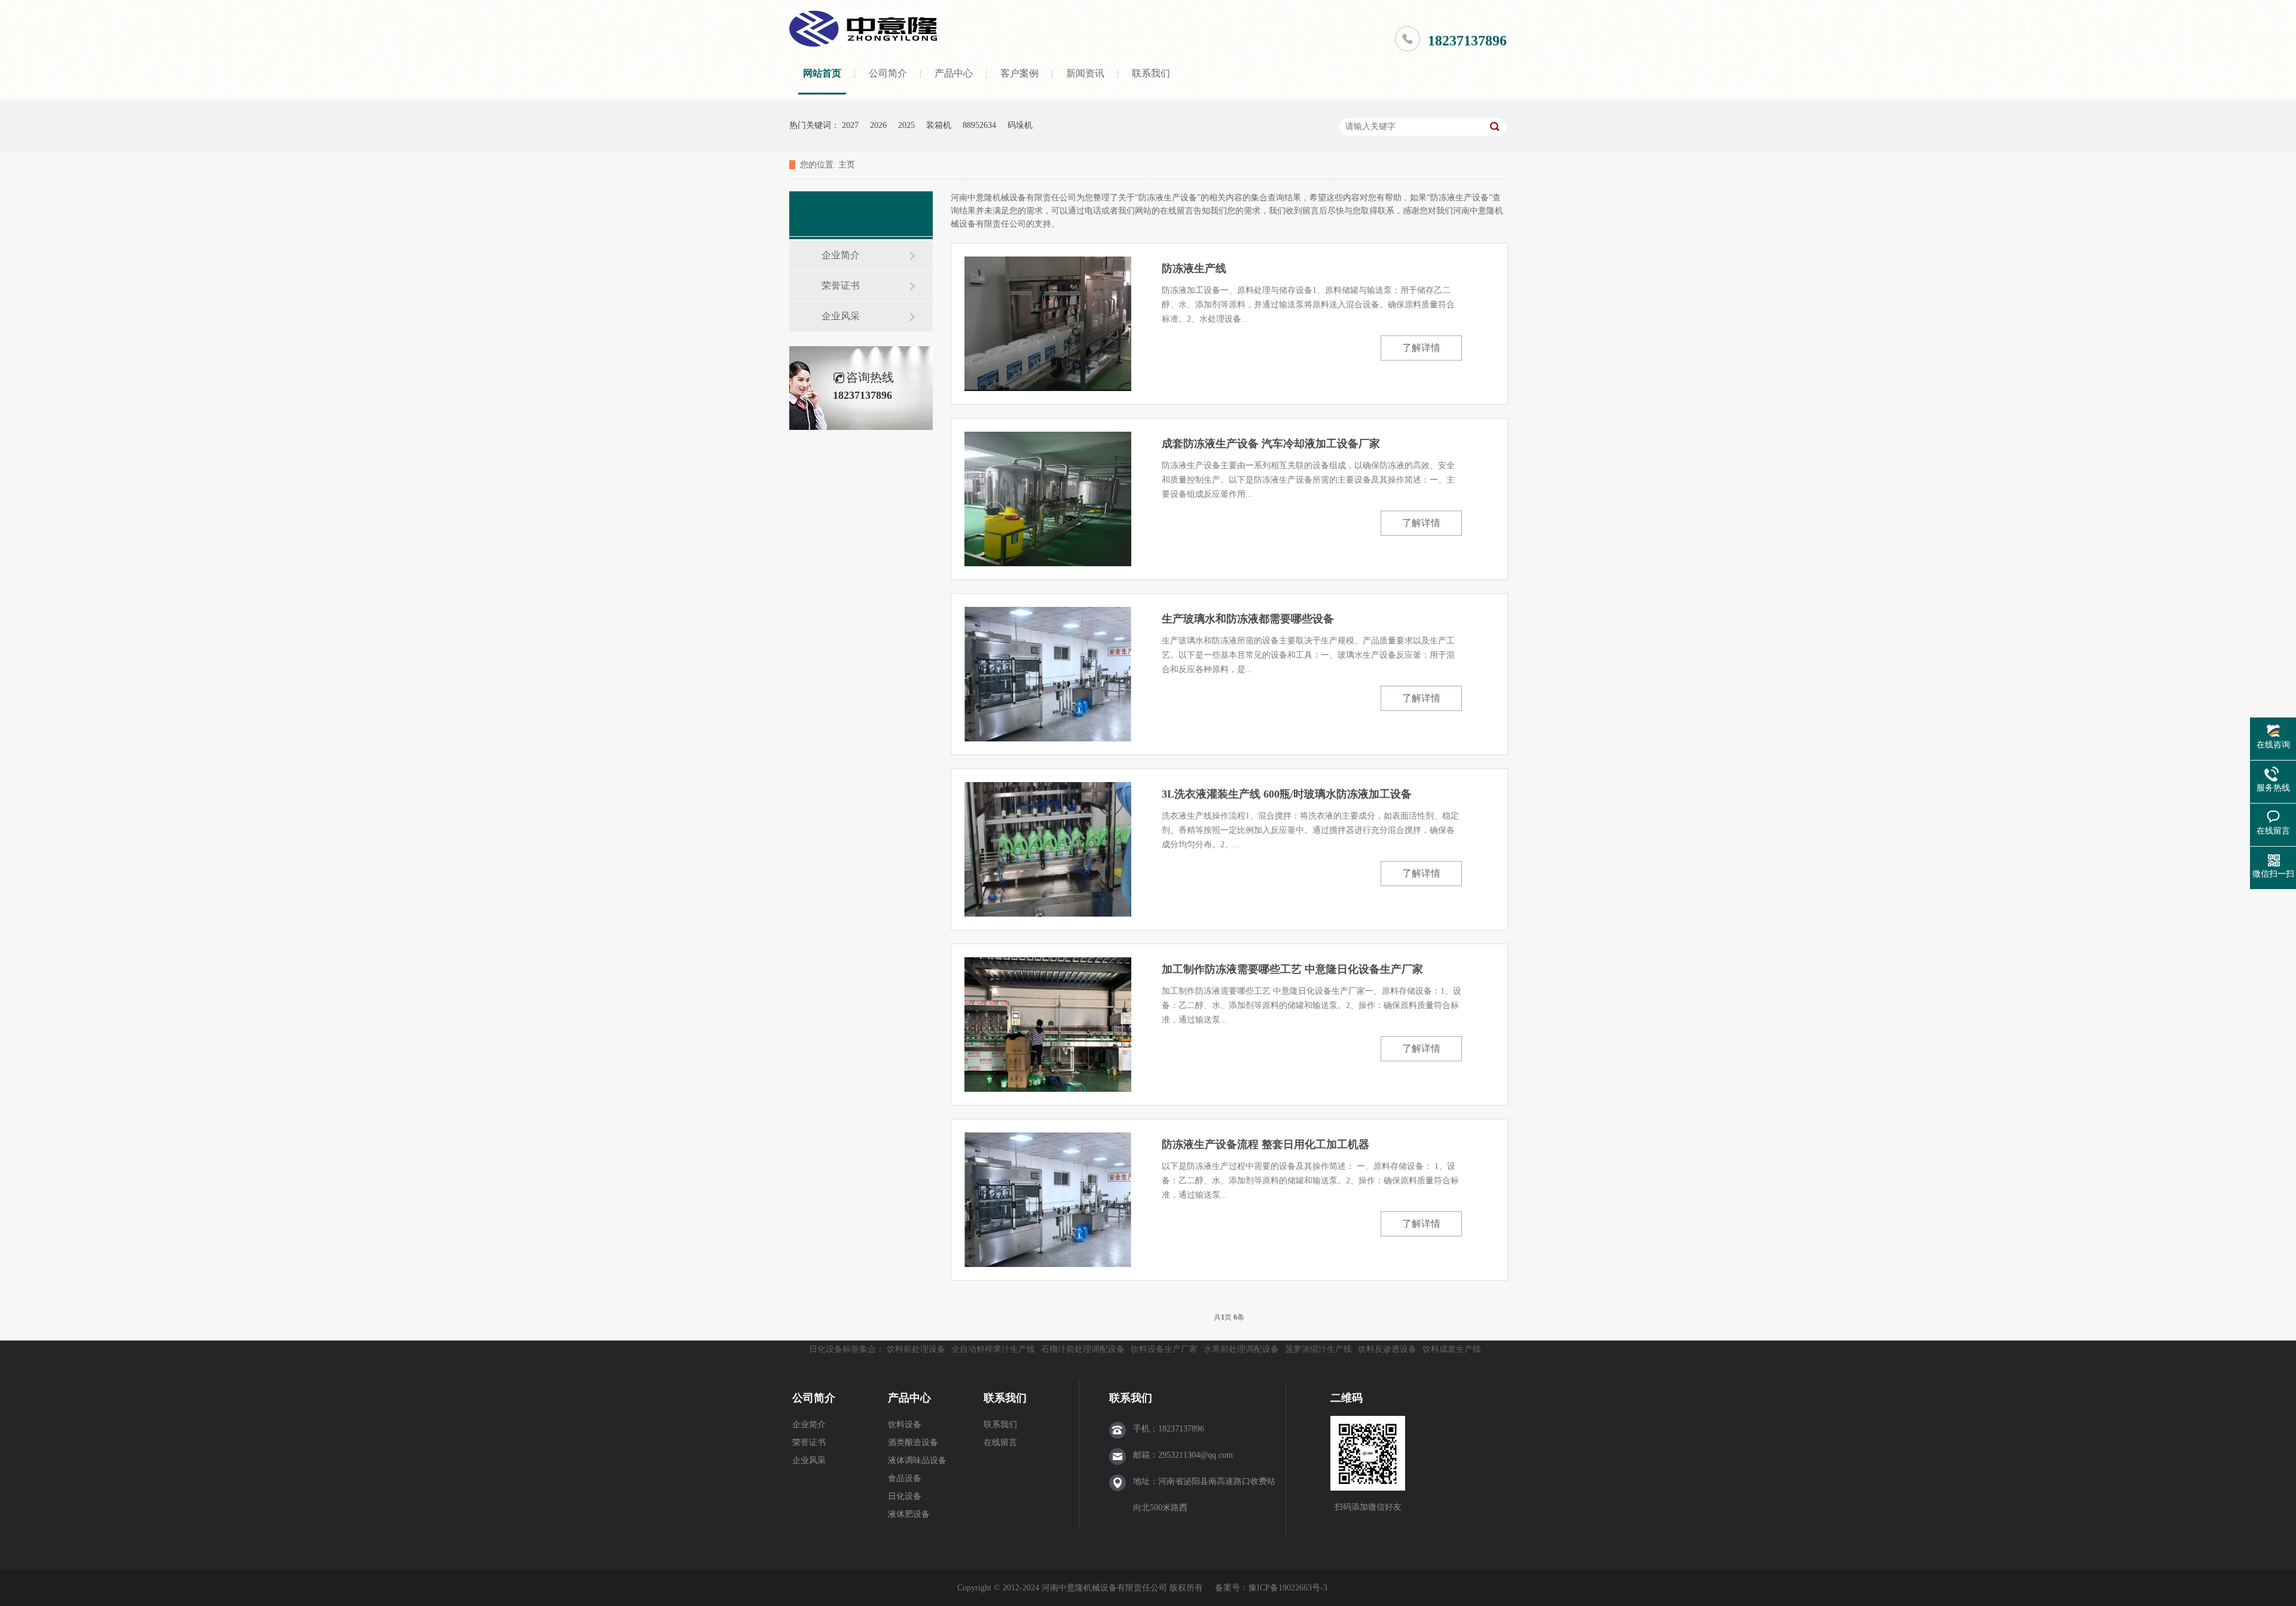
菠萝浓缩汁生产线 (1318, 1349)
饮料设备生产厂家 (1164, 1349)
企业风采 (841, 316)
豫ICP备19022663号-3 (1288, 1588)
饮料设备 (905, 1425)
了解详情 (1421, 348)
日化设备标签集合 (842, 1349)
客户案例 (1019, 73)
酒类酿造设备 (913, 1442)
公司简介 (888, 73)
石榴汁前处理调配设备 (1083, 1349)
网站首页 (822, 73)
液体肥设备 (909, 1514)
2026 (878, 125)
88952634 (979, 125)
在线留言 (1000, 1442)
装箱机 (939, 125)
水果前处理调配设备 (1241, 1349)
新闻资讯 (1085, 73)
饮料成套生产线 (1452, 1349)
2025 (906, 125)
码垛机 (1020, 125)
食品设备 (905, 1478)
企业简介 (841, 255)
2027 (850, 125)
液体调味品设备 (917, 1460)
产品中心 (954, 73)
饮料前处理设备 (916, 1349)
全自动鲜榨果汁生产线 (993, 1349)
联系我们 (1151, 73)
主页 (847, 165)
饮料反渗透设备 (1387, 1349)
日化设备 (905, 1496)
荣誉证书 (841, 286)
